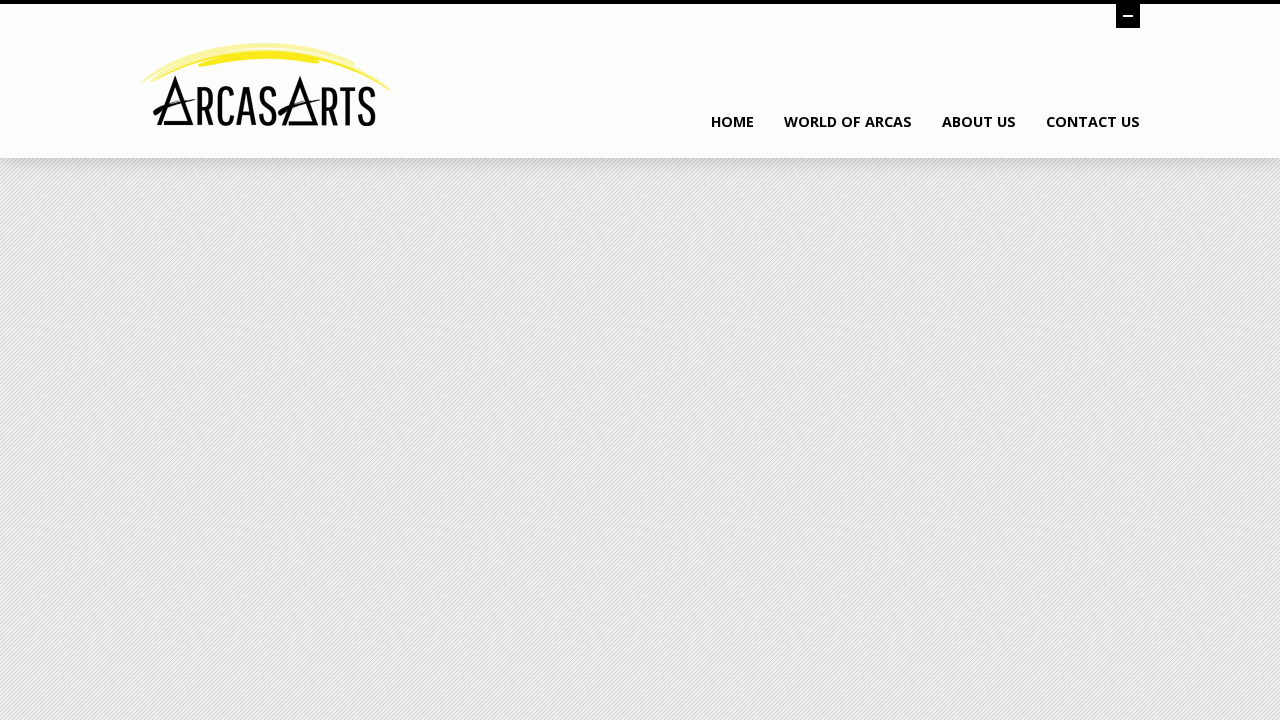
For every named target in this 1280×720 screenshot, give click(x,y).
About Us (979, 121)
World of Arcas (848, 121)
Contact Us (1093, 121)
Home (732, 121)
